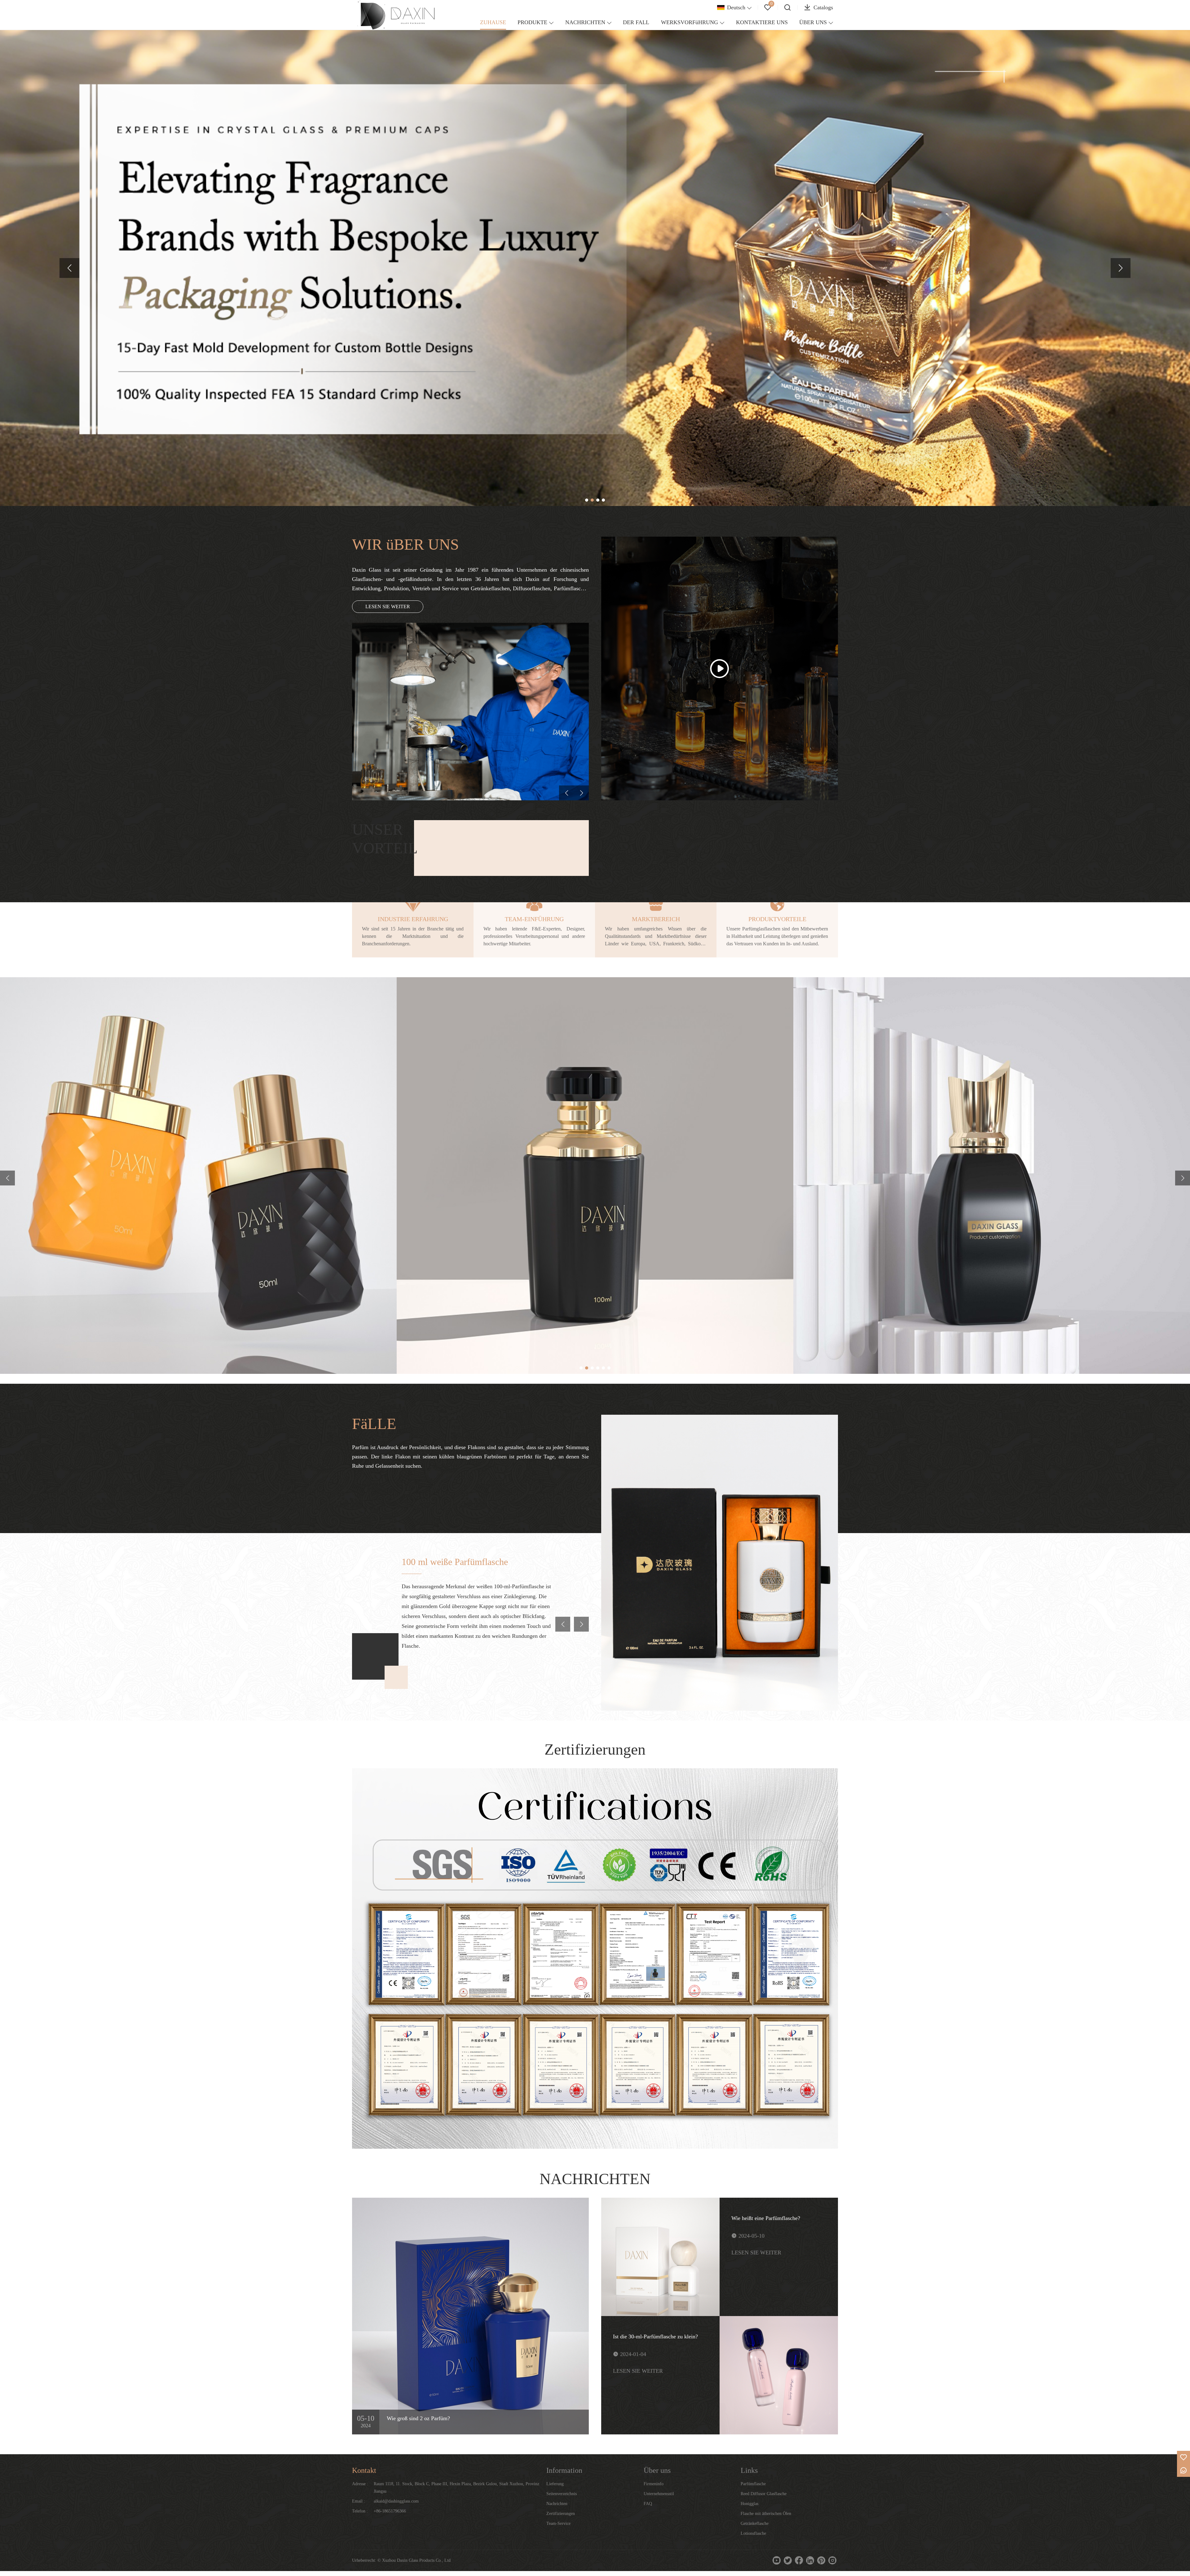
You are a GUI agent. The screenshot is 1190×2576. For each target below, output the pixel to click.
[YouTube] (777, 2561)
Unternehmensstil (659, 2494)
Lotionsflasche (753, 2533)
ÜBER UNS (813, 22)
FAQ (648, 2504)
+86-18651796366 (390, 2511)
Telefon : (360, 2511)
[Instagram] (832, 2561)
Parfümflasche (753, 2484)
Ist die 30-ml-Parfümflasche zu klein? (655, 2336)
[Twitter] (788, 2561)
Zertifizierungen (561, 2514)
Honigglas (749, 2504)
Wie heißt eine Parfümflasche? (766, 2218)
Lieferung (555, 2484)
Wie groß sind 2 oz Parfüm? (418, 2418)
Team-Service (558, 2523)
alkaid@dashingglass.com (396, 2501)
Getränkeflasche (755, 2523)
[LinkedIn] (810, 2561)
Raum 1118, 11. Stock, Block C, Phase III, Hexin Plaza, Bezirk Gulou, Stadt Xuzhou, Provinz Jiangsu (456, 2488)
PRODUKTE (532, 22)
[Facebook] (799, 2561)
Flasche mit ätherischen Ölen (766, 2514)
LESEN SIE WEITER (388, 607)
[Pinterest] (821, 2561)
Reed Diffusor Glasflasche (764, 2494)
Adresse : (360, 2484)
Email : (359, 2501)
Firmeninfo (654, 2484)
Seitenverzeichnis (562, 2494)
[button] (69, 268)
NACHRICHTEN (585, 22)
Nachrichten (557, 2504)
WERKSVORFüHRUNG (690, 22)
